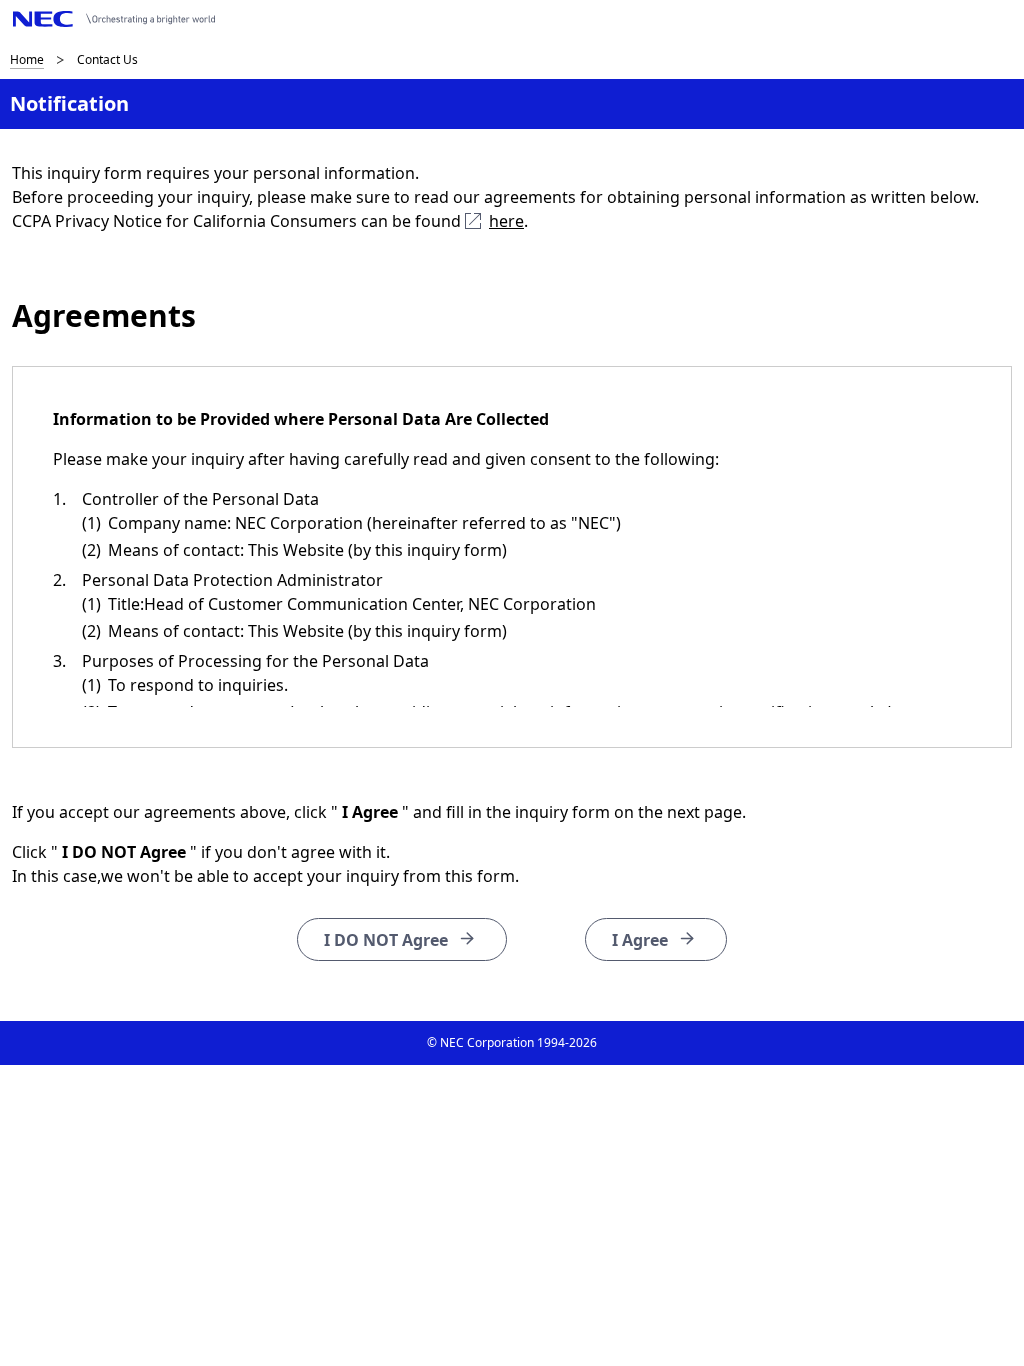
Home (27, 59)
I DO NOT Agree (386, 940)
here (506, 221)
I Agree (640, 940)
